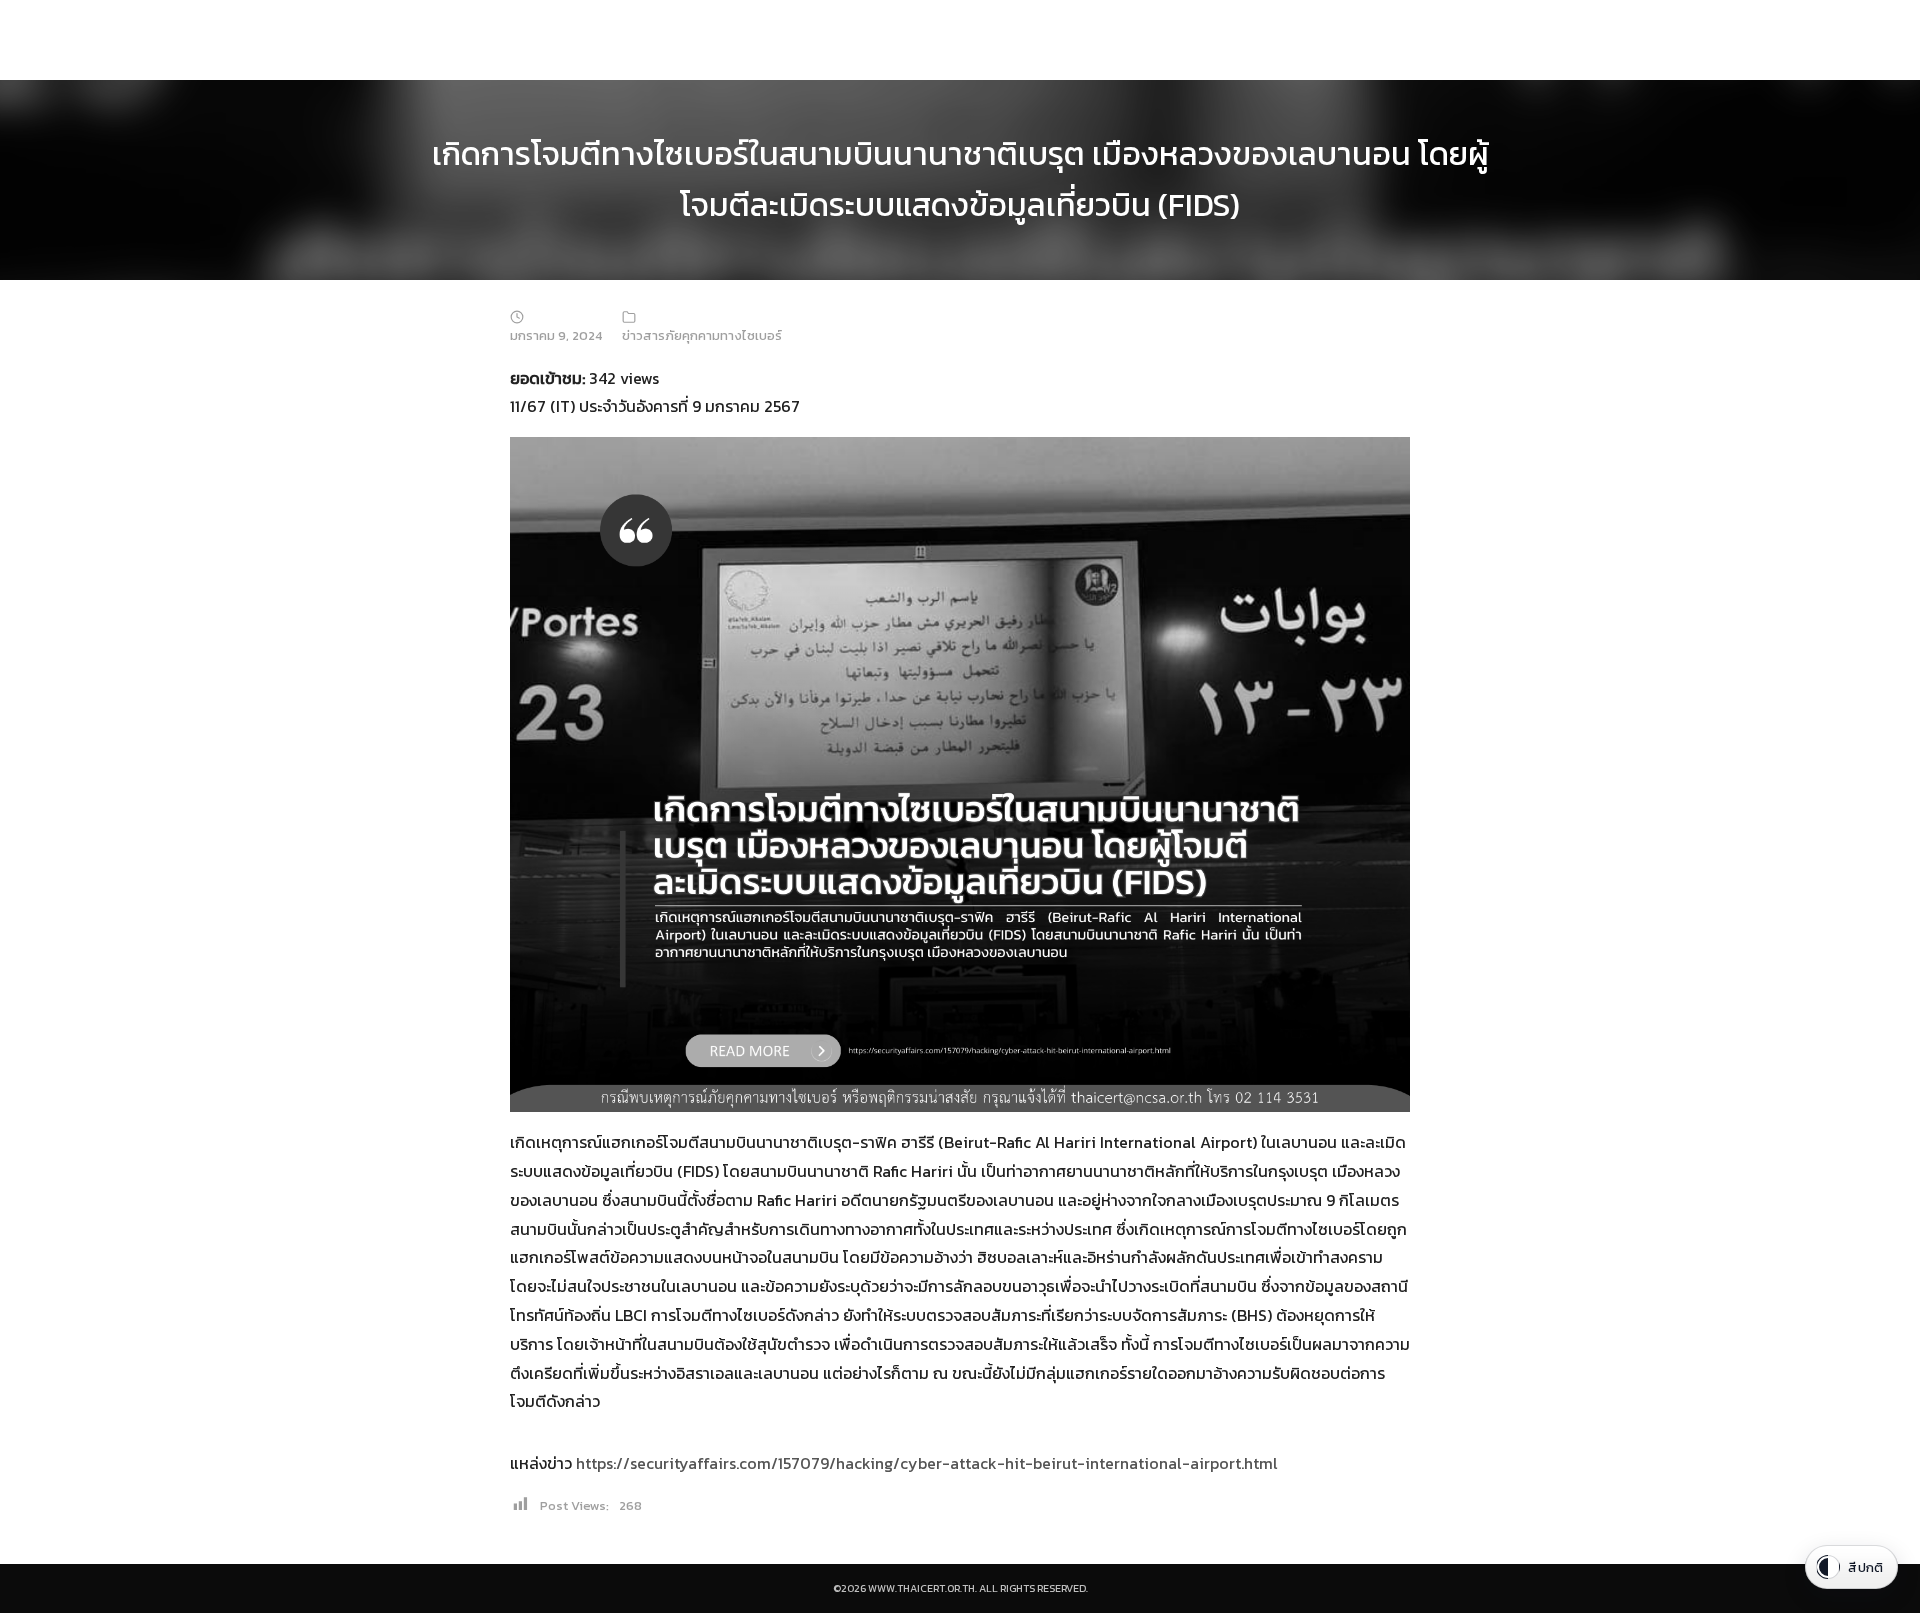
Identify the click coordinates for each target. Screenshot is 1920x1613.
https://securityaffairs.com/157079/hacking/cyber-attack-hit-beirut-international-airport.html (927, 1463)
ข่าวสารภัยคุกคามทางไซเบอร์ (702, 335)
